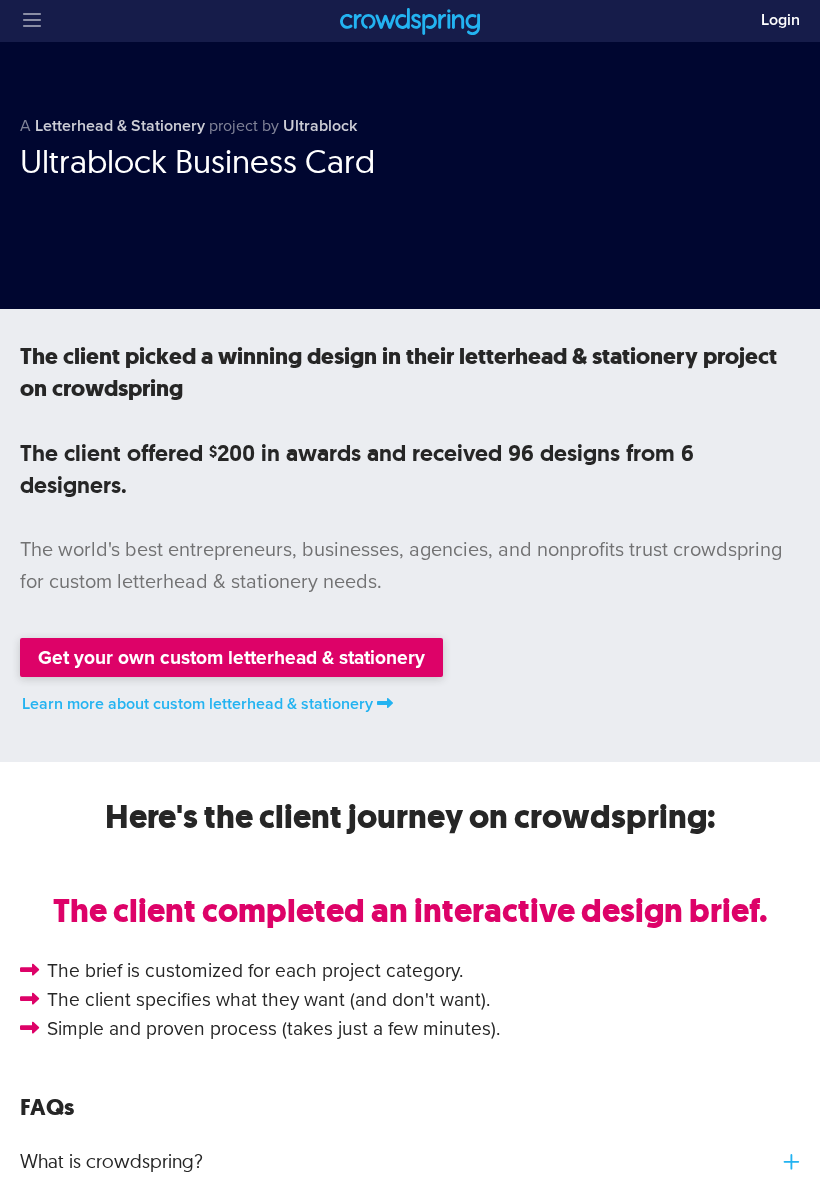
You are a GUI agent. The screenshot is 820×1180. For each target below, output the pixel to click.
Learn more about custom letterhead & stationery (197, 704)
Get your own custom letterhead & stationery (231, 657)
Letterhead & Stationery (120, 126)
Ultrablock (320, 126)
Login (780, 20)
